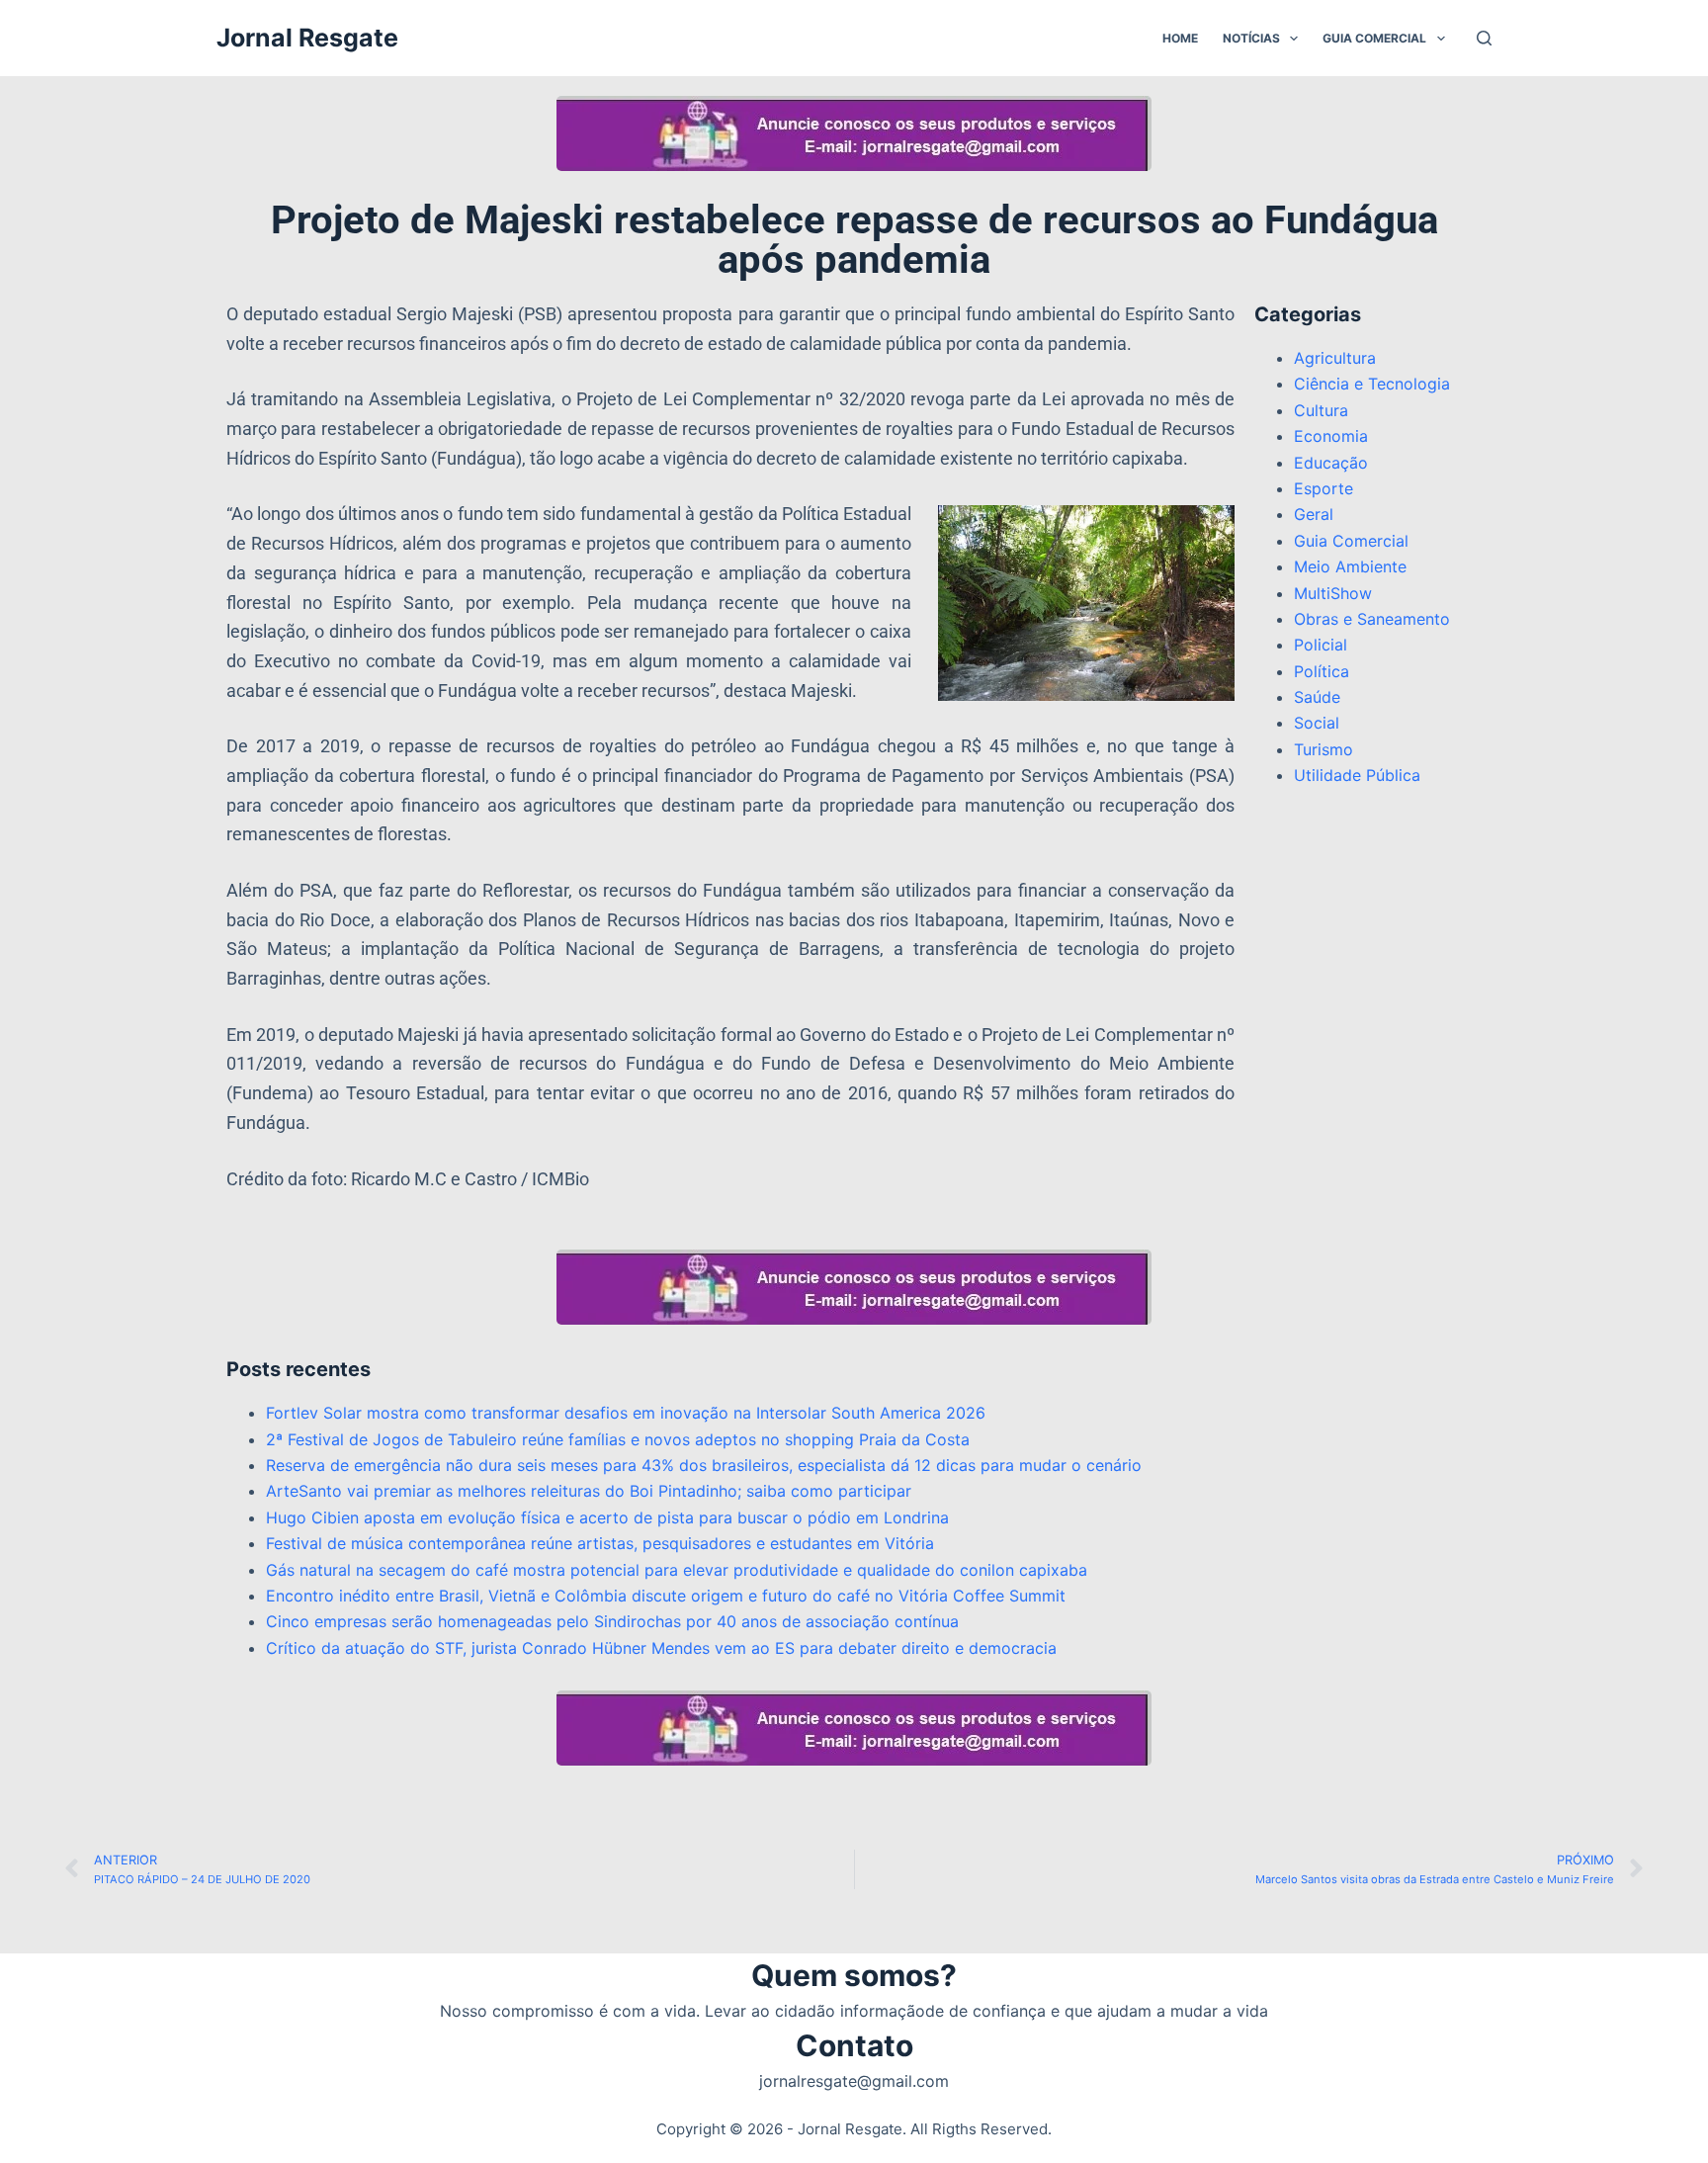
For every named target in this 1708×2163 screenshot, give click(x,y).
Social (1317, 723)
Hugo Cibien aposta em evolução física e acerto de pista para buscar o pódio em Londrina (607, 1517)
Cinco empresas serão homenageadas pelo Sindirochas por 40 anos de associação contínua (612, 1621)
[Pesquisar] (1484, 38)
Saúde (1317, 697)
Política (1322, 671)
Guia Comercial (1374, 38)
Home (1180, 38)
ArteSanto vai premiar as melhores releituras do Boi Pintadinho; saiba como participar (589, 1491)
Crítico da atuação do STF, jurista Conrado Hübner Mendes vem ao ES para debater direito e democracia (661, 1648)
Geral (1314, 514)
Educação (1331, 463)
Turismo (1324, 749)
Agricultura (1335, 358)
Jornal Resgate (307, 38)
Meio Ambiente (1350, 566)
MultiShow (1333, 593)
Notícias (1251, 38)
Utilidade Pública (1357, 775)
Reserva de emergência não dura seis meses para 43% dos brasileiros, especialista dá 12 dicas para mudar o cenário (704, 1465)
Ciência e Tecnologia (1372, 384)
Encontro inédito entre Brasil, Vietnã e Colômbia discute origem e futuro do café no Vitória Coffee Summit (666, 1596)
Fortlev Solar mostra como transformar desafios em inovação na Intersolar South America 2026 (626, 1413)
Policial (1321, 645)
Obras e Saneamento (1372, 619)
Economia (1331, 436)
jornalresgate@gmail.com (854, 2081)
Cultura (1321, 410)
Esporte (1324, 488)
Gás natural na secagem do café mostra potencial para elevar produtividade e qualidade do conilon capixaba (677, 1570)
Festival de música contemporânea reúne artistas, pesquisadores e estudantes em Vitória (600, 1543)
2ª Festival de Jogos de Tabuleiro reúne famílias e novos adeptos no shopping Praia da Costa (618, 1439)
